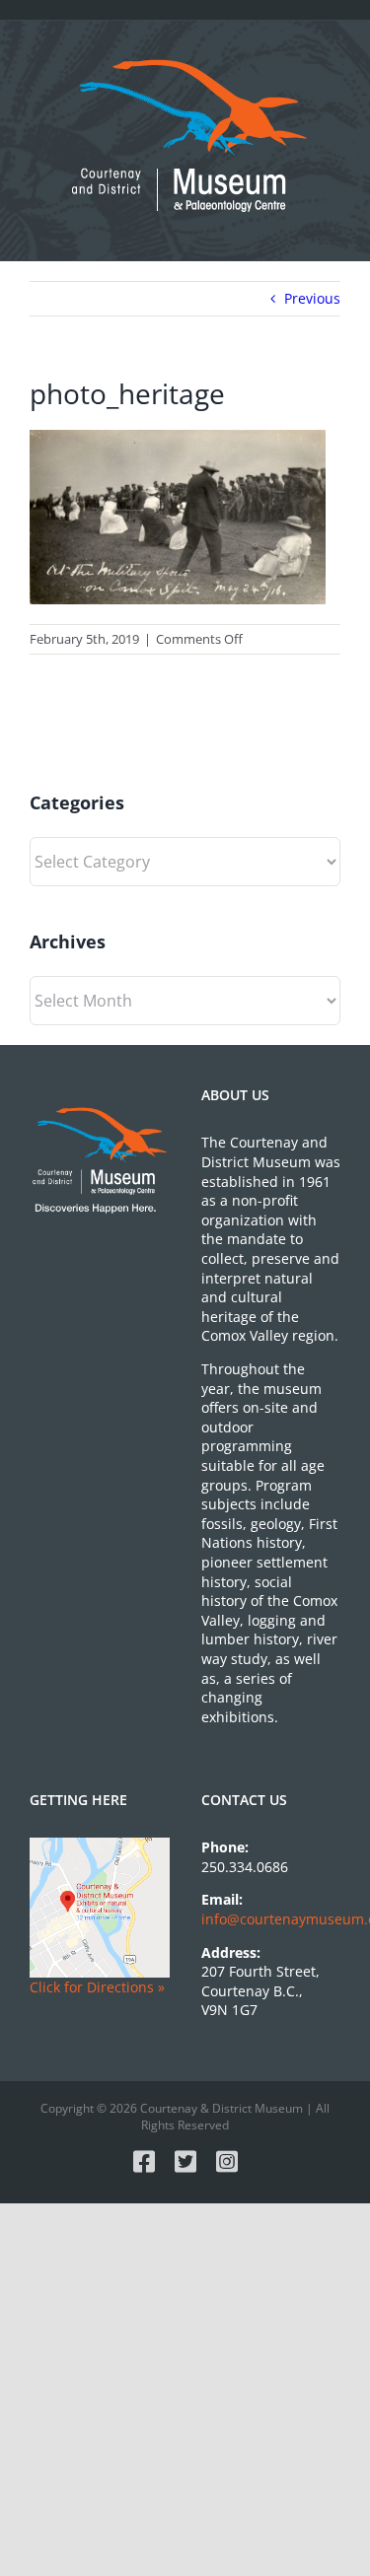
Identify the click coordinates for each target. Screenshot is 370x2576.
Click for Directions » (97, 1987)
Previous (312, 298)
